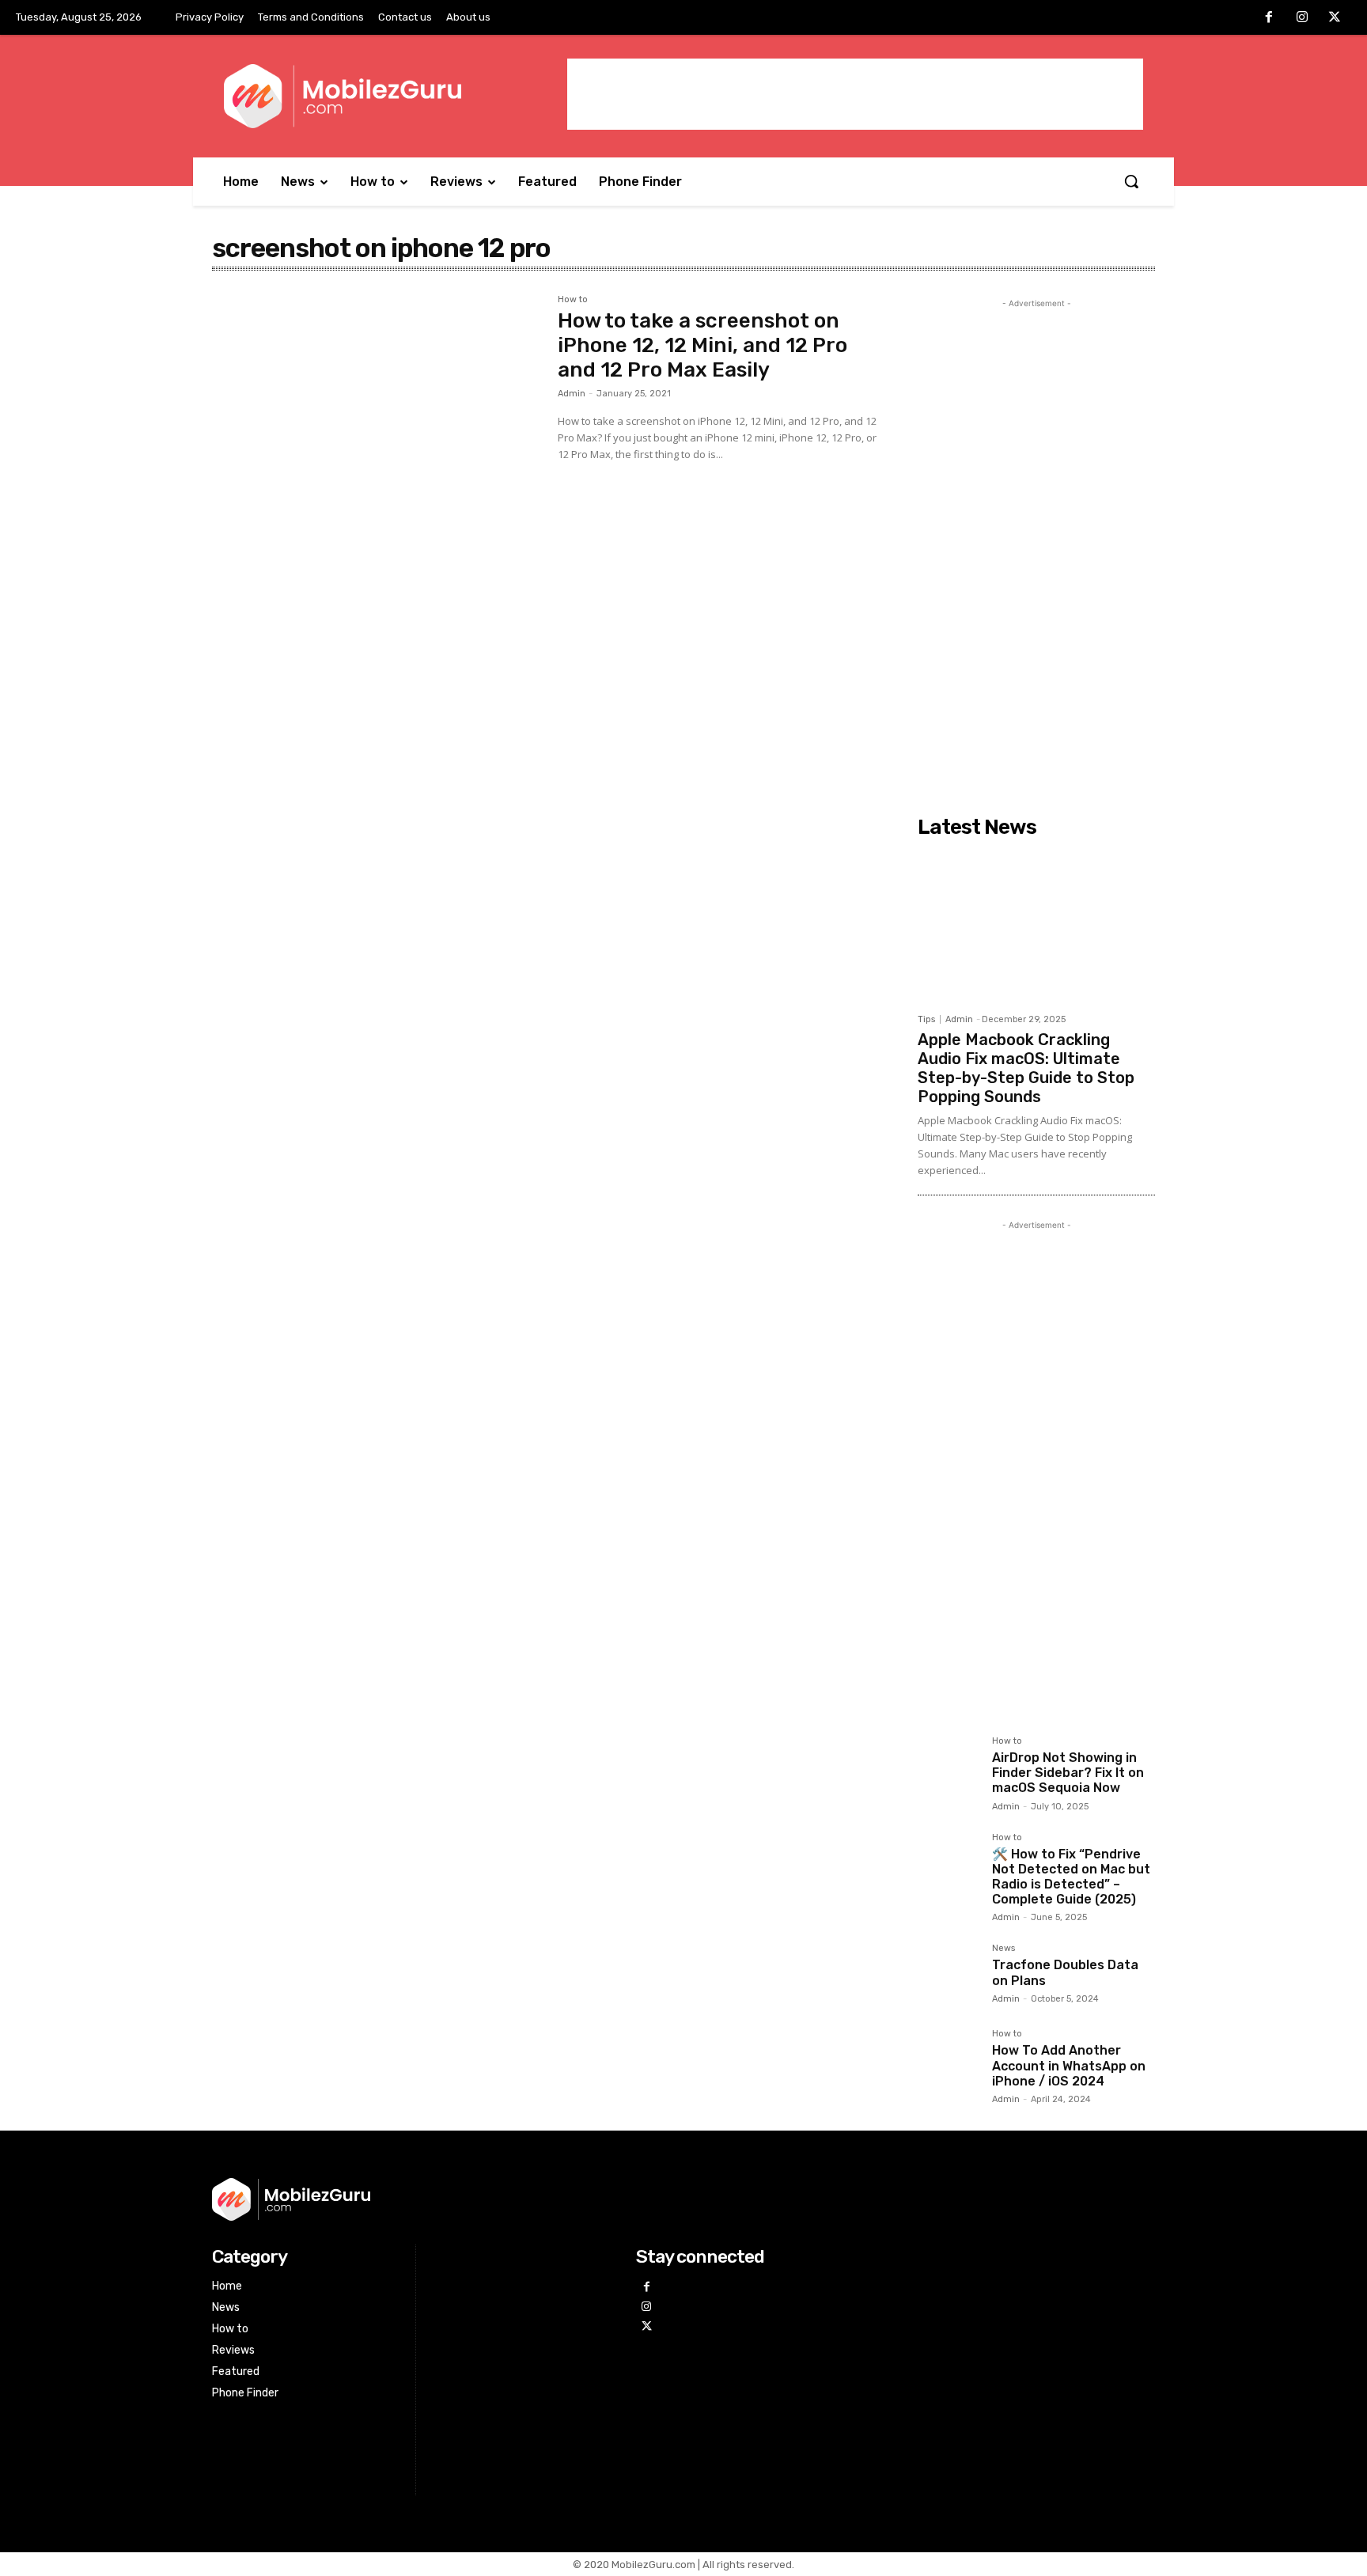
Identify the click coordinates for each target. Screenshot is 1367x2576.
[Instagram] (1302, 18)
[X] (1335, 18)
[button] (1131, 181)
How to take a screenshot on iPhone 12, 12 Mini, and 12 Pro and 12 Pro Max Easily (702, 345)
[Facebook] (1269, 18)
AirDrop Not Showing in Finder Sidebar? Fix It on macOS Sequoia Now (1068, 1773)
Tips (926, 1019)
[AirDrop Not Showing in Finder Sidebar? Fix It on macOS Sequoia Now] (949, 1767)
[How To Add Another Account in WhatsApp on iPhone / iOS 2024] (949, 2060)
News (1003, 1949)
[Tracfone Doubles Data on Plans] (949, 1975)
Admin (572, 394)
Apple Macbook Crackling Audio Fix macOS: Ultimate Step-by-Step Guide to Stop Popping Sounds (1026, 1068)
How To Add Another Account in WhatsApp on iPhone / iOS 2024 (1069, 2065)
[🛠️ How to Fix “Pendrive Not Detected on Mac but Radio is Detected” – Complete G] (949, 1864)
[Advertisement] (855, 94)
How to (573, 300)
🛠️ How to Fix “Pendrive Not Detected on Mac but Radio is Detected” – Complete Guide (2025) (1071, 1877)
